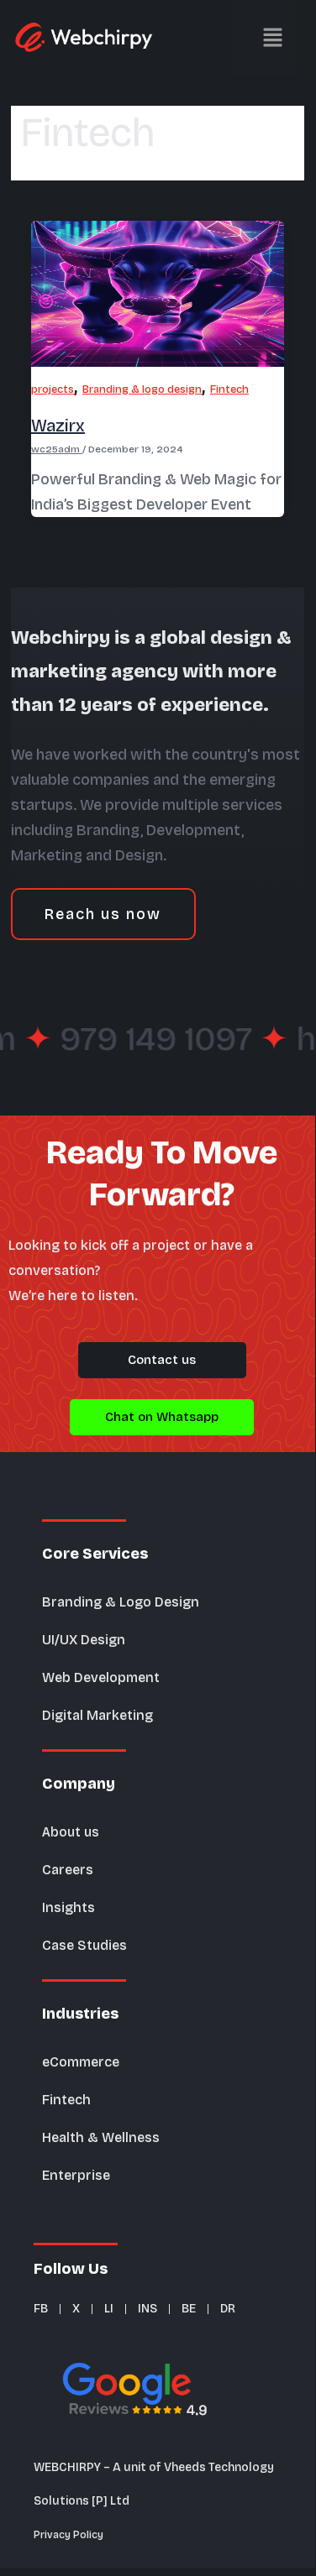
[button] (247, 38)
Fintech (229, 389)
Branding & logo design (142, 389)
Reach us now (103, 914)
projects (53, 389)
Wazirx (58, 426)
